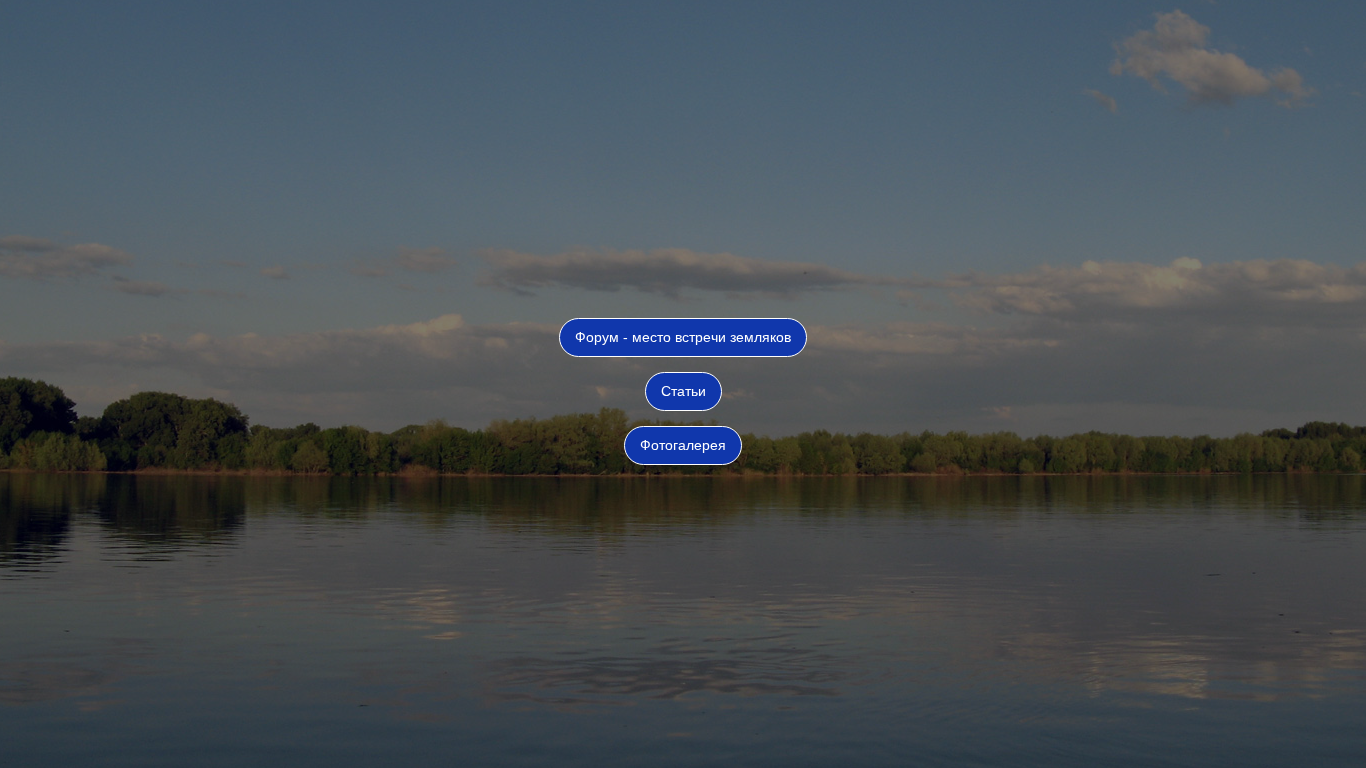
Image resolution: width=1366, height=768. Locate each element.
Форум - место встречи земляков (683, 337)
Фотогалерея (683, 445)
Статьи (683, 391)
